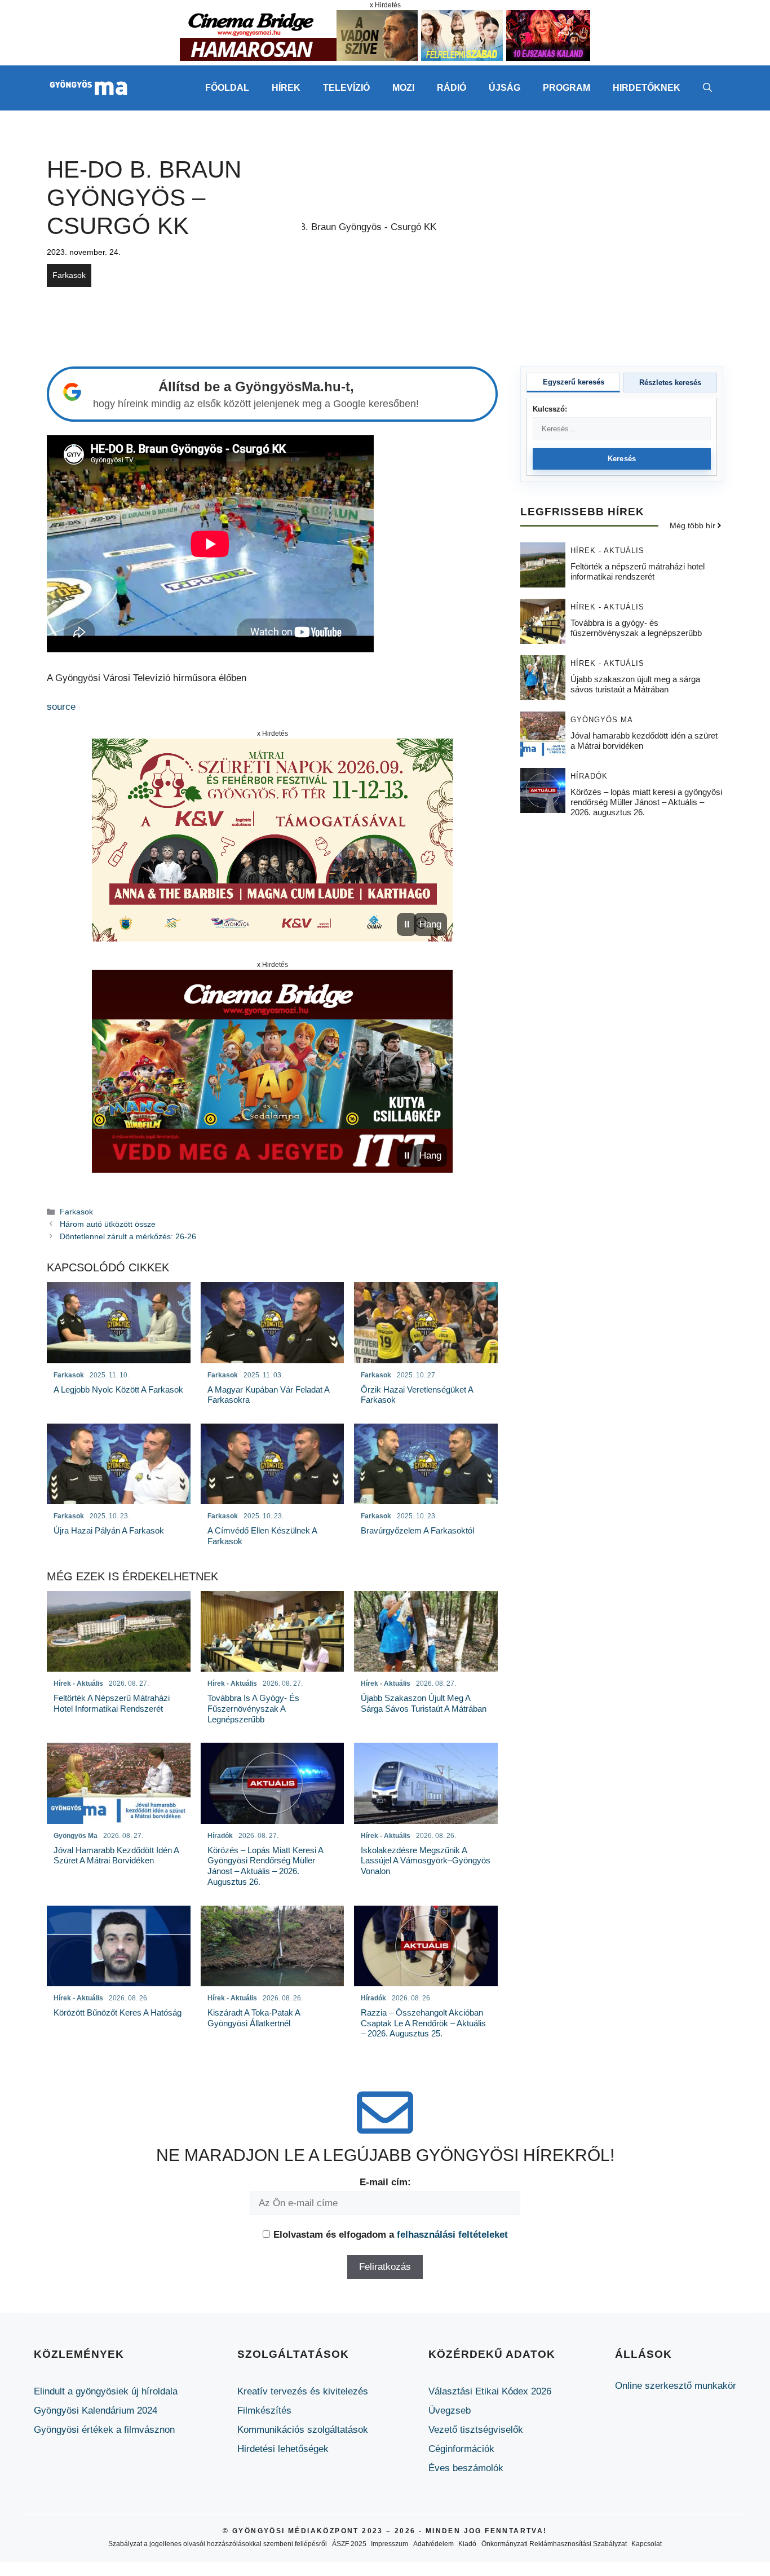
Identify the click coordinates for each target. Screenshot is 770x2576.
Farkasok (69, 275)
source (61, 707)
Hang (430, 924)
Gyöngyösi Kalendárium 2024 (96, 2411)
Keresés (622, 459)
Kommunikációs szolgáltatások (303, 2430)
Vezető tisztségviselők (476, 2430)
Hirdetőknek (647, 88)
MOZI (403, 88)
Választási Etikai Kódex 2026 (490, 2391)
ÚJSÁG (505, 88)
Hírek (286, 88)
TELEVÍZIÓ (346, 88)
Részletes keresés (670, 383)
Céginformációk (461, 2449)
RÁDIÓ (452, 88)
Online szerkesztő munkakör (676, 2386)
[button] (707, 88)
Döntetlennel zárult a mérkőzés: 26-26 (128, 1236)
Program (567, 88)
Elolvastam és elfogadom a (391, 2235)
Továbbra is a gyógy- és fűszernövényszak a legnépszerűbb (636, 627)
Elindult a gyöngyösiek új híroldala (106, 2391)
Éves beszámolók (466, 2468)
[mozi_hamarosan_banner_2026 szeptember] (385, 58)
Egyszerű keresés (574, 382)
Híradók (589, 776)
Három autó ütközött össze (108, 1224)
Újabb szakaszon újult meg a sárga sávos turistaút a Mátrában (635, 684)
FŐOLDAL (227, 88)
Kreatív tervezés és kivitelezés (303, 2391)
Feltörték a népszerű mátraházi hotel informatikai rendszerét (638, 571)
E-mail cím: (385, 2182)
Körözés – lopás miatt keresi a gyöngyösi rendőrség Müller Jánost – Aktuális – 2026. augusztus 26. (646, 801)
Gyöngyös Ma (602, 719)
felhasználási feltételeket (452, 2235)
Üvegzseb (450, 2411)
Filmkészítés (264, 2411)
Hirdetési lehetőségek (283, 2449)
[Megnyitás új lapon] (272, 840)
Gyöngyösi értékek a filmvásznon (104, 2430)
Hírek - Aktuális (607, 550)
